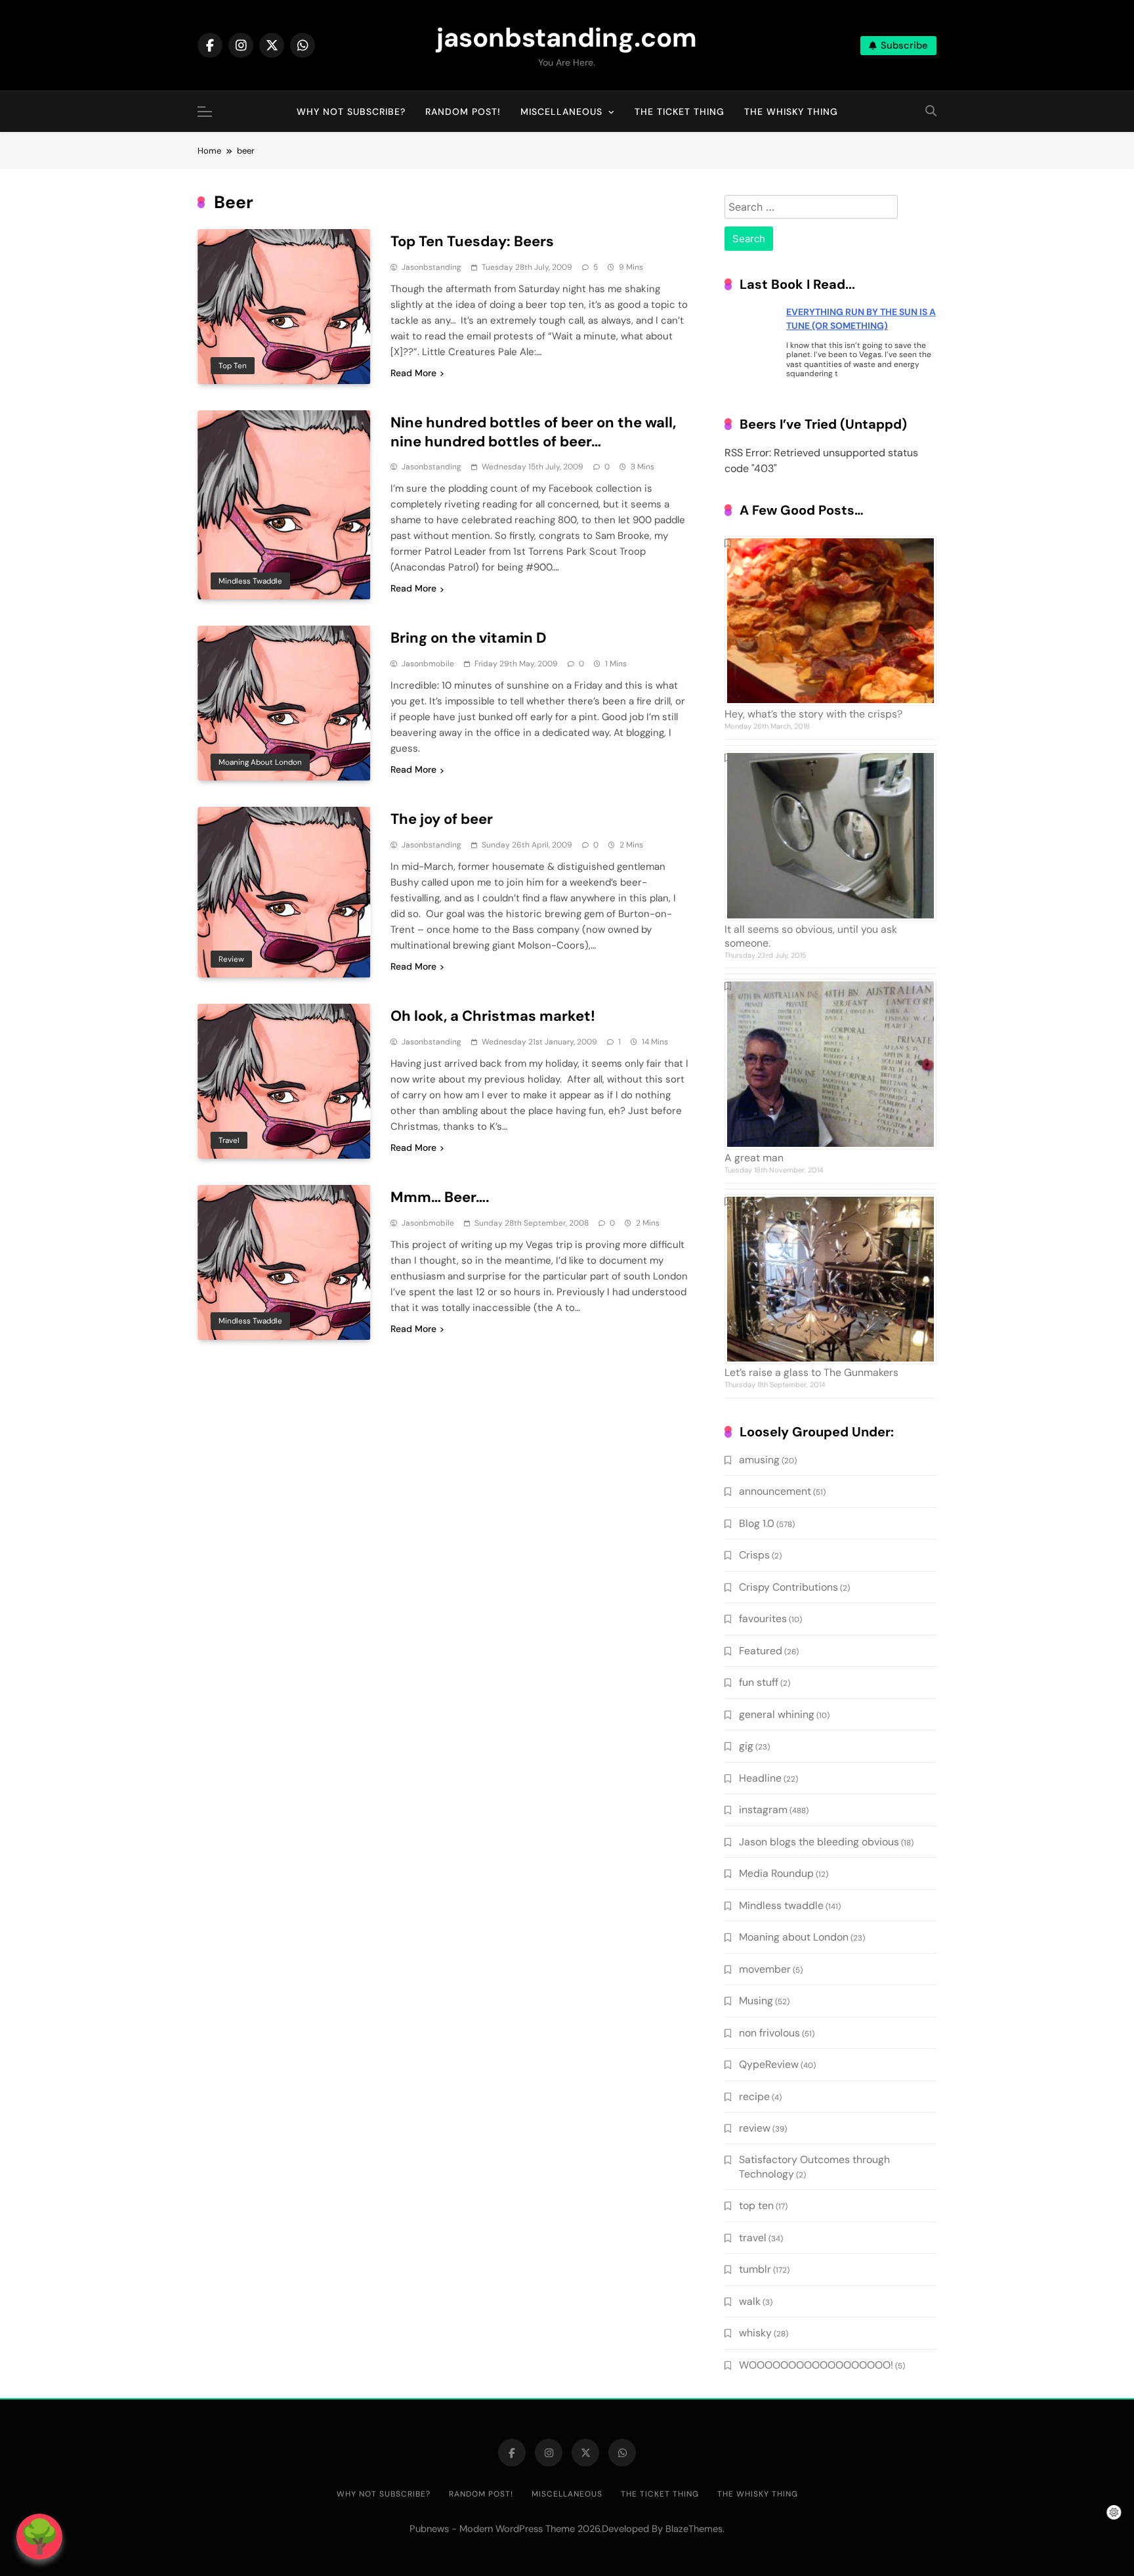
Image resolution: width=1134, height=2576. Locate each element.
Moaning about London (260, 762)
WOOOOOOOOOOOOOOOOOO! (816, 2365)
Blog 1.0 (757, 1523)
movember (765, 1969)
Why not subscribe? (351, 112)
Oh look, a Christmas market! (493, 1016)
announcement (775, 1491)
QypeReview (769, 2064)
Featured (761, 1651)
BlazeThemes (694, 2529)
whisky (755, 2333)
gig (746, 1746)
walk (750, 2301)
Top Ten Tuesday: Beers (472, 241)
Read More (413, 373)
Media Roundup (776, 1873)
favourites (763, 1619)
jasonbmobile (428, 664)
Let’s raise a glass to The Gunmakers (811, 1372)
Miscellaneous (561, 112)
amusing (759, 1460)
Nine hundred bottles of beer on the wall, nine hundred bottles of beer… (533, 432)
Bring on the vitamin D (469, 638)
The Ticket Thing (680, 112)
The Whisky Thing (791, 112)
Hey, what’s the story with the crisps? (813, 714)
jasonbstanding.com (567, 37)
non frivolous (769, 2033)
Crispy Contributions (788, 1587)
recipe (754, 2096)
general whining (777, 1714)
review (231, 959)
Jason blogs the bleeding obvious (819, 1842)
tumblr (755, 2269)
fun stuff (759, 1682)
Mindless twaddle (250, 581)
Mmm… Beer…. (440, 1197)
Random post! (463, 112)
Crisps (754, 1555)
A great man (754, 1158)
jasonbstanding (431, 267)
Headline (760, 1778)
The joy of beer (442, 819)
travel (229, 1140)
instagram (763, 1810)
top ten (233, 366)
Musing (756, 2001)
